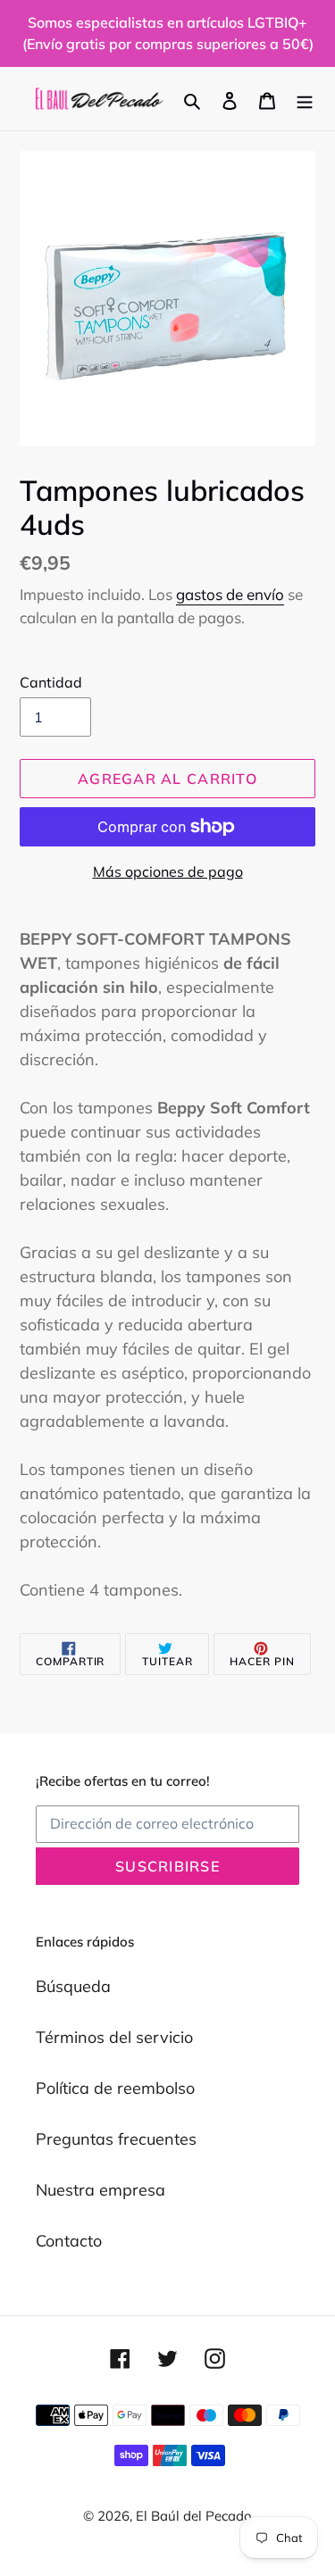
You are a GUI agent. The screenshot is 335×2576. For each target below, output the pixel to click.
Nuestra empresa (100, 2190)
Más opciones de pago (168, 871)
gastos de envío (230, 594)
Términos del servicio (114, 2037)
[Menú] (305, 99)
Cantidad (51, 682)
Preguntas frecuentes (116, 2139)
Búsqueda (73, 1986)
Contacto (69, 2241)
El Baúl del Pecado (194, 2516)
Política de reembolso (115, 2088)
